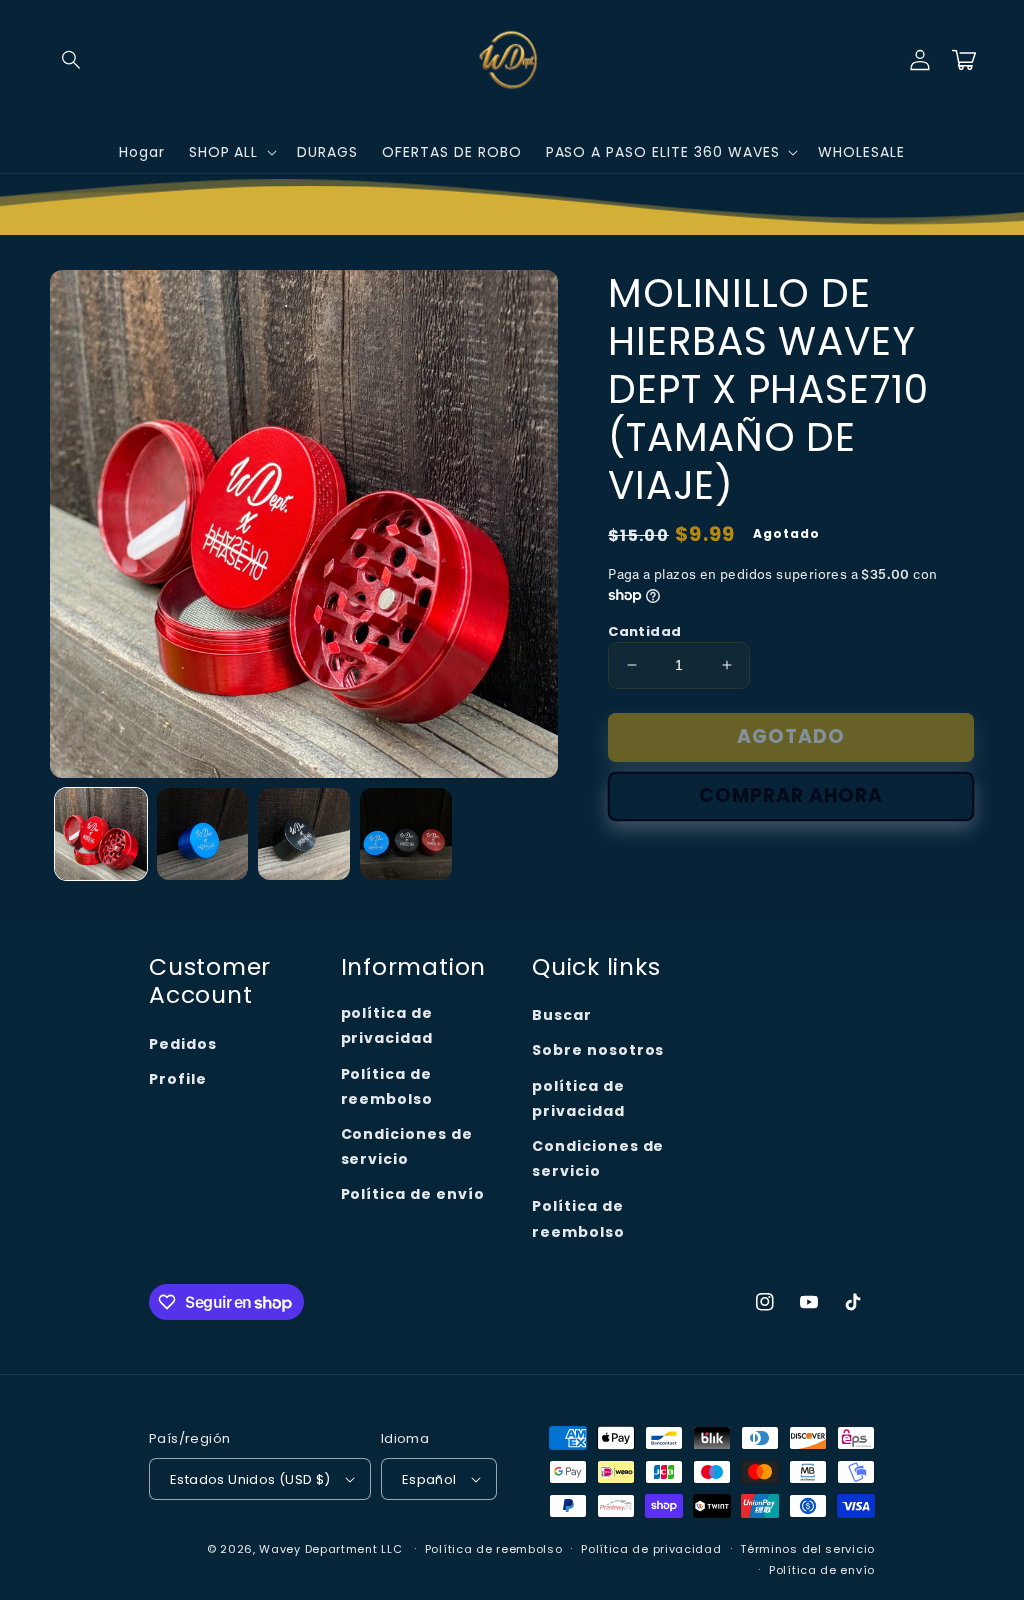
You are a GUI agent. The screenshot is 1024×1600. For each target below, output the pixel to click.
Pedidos (183, 1044)
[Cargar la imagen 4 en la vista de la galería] (406, 834)
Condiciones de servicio (407, 1146)
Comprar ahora (791, 795)
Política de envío (413, 1194)
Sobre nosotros (598, 1050)
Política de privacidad (651, 1549)
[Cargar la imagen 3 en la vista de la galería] (304, 834)
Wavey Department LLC (330, 1549)
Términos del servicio (807, 1549)
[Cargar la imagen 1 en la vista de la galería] (101, 834)
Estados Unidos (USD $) (250, 1479)
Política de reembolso (387, 1086)
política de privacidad (387, 1025)
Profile (178, 1079)
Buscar (562, 1015)
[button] (72, 60)
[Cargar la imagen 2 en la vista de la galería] (203, 834)
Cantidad (644, 631)
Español (429, 1479)
